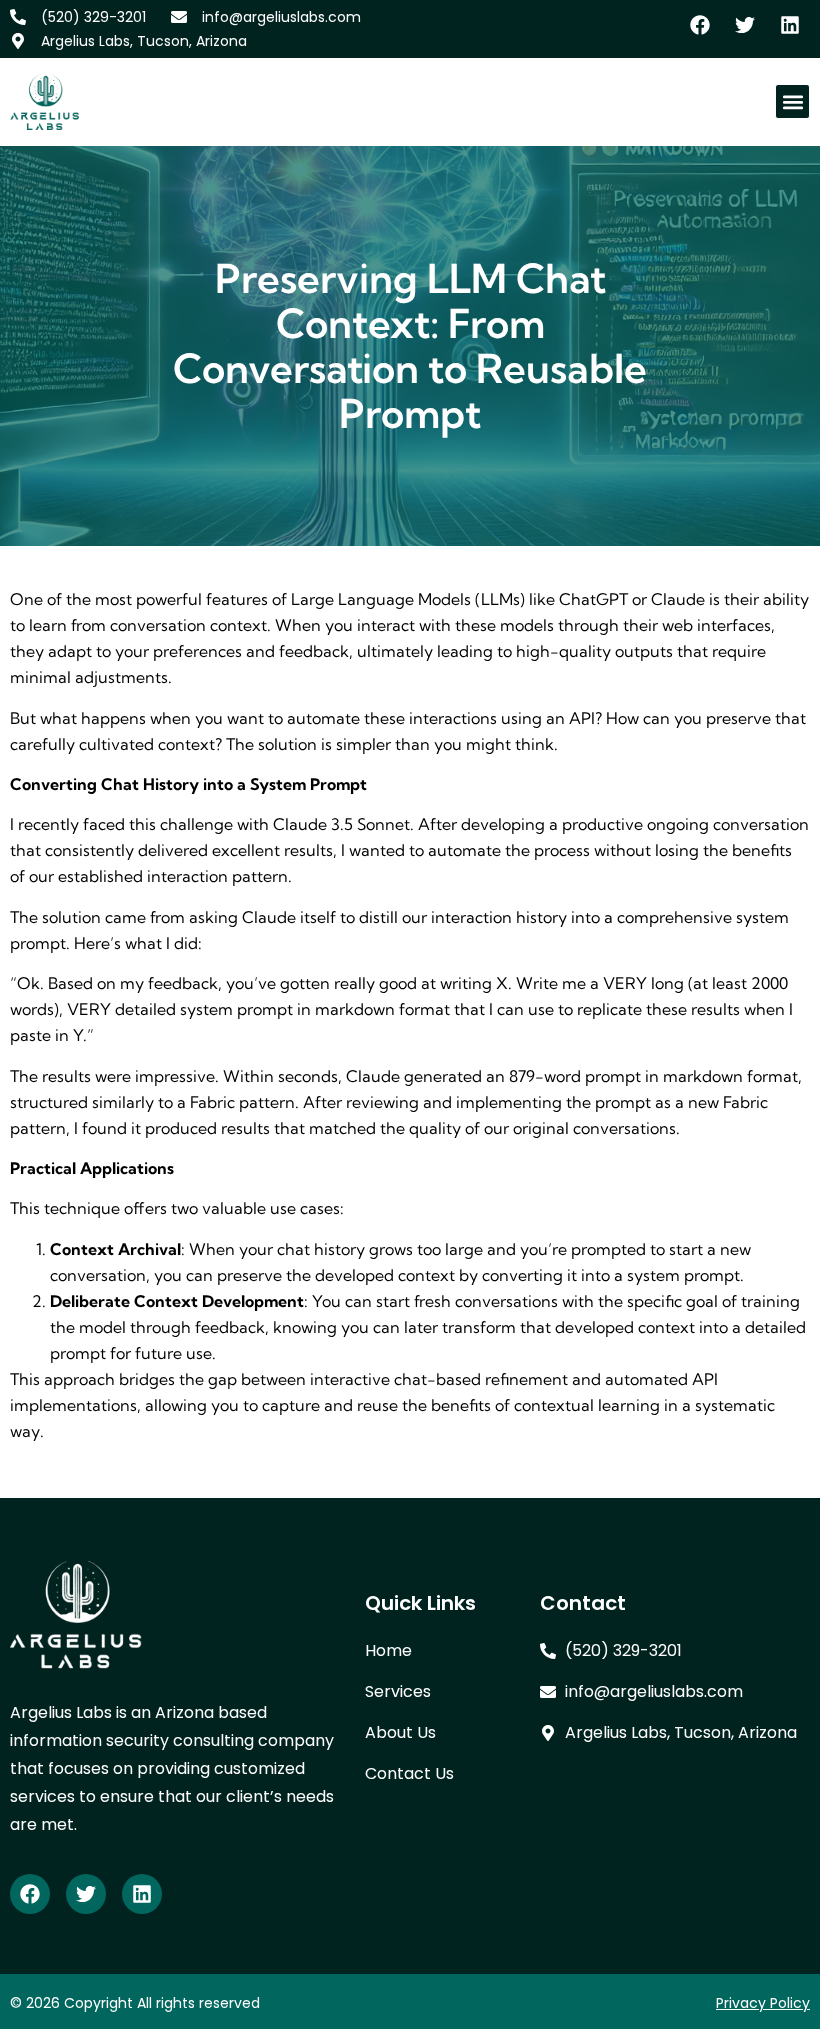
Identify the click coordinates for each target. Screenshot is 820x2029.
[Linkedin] (142, 1894)
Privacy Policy (763, 2003)
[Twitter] (86, 1894)
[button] (792, 101)
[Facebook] (30, 1894)
